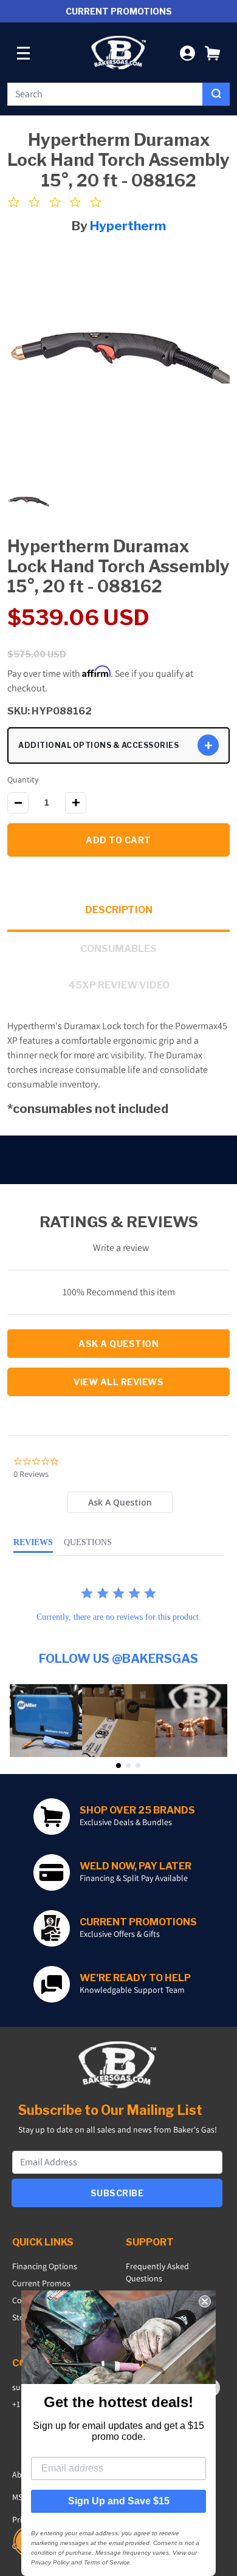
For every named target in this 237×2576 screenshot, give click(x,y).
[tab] (120, 1502)
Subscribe (117, 2193)
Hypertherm (128, 226)
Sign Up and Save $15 (119, 2501)
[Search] (216, 94)
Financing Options (45, 2266)
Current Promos (41, 2283)
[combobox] (105, 94)
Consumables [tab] (118, 949)
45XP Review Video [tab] (119, 985)
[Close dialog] (205, 2301)
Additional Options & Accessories (98, 745)
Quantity (23, 779)
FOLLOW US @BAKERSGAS (118, 1659)
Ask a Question (118, 1344)
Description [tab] (119, 910)
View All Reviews (118, 1382)
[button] (212, 53)
